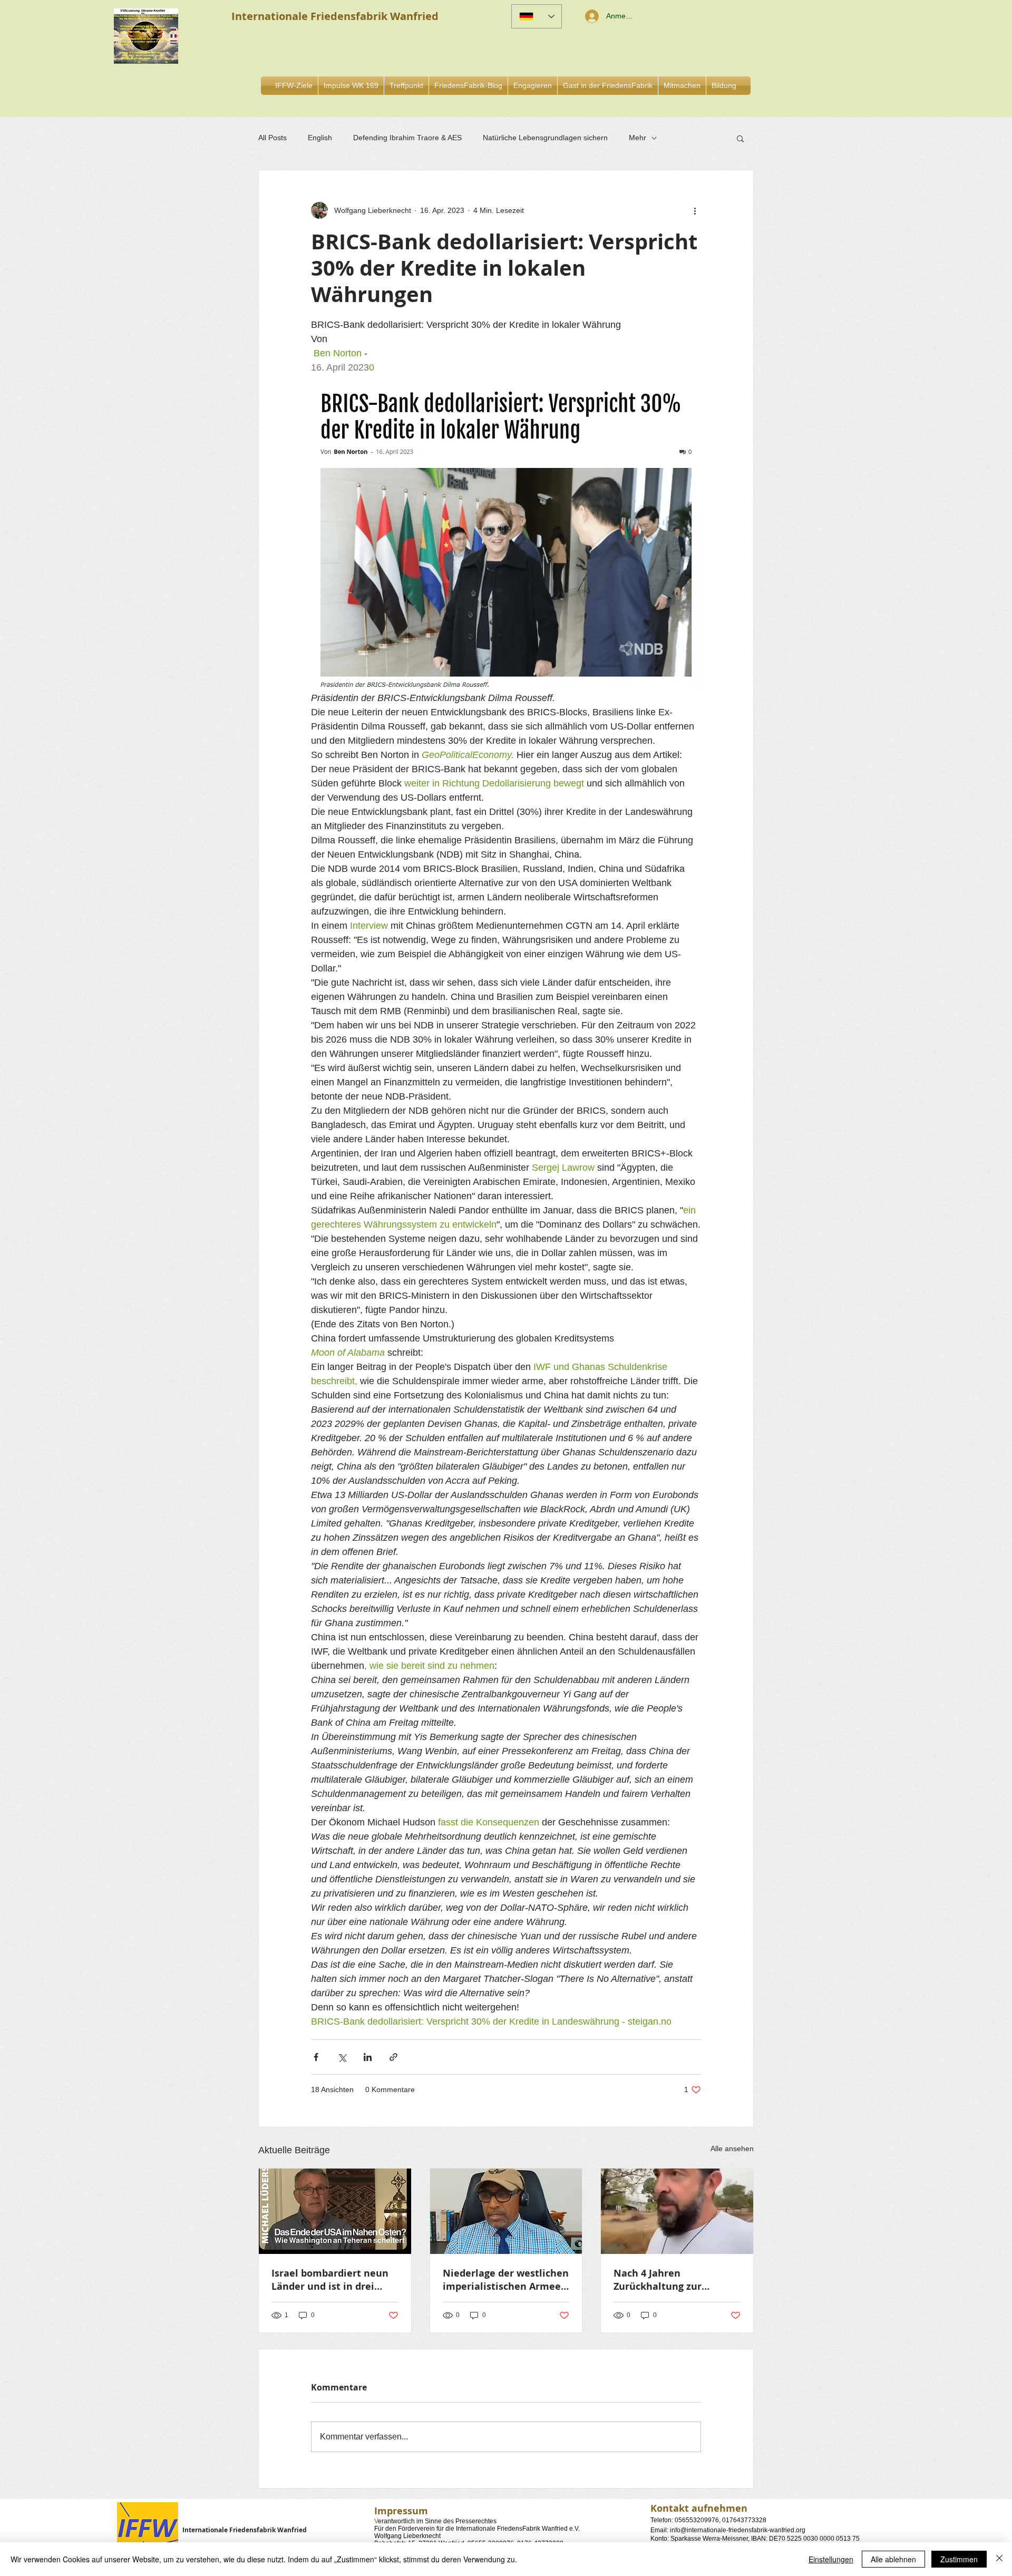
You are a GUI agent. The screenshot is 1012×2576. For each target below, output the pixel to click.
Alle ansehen (732, 2149)
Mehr (638, 138)
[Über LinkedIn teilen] (368, 2057)
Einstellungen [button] (831, 2559)
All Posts (273, 138)
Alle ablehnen (893, 2559)
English (320, 138)
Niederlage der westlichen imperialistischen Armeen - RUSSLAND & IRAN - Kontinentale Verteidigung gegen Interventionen (506, 2280)
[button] (533, 86)
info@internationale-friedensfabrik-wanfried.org (738, 2530)
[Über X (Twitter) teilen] (342, 2057)
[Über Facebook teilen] (316, 2057)
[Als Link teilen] (393, 2057)
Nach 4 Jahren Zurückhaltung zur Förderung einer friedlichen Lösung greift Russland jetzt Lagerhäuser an (672, 2280)
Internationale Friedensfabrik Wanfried (245, 2530)
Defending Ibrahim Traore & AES (407, 138)
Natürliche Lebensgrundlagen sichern (545, 138)
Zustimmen (959, 2559)
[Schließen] (999, 2559)
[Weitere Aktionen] (695, 210)
